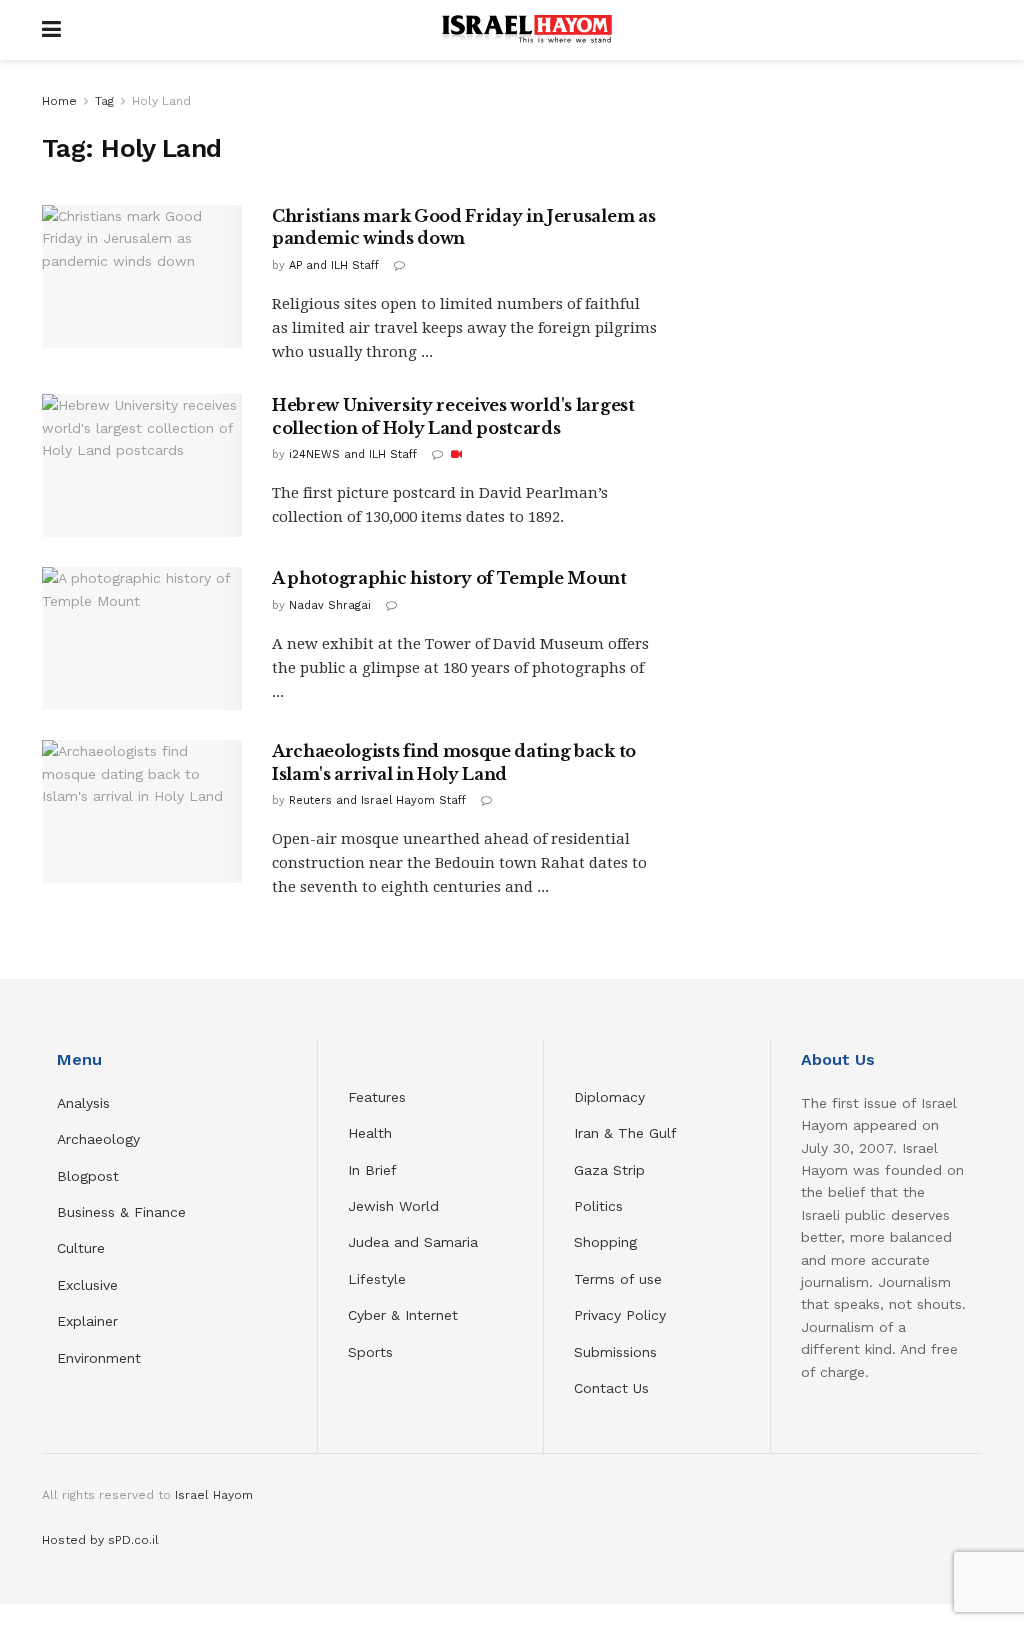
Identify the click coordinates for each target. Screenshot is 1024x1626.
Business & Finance (121, 1212)
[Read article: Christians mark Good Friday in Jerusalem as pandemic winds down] (142, 276)
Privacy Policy (620, 1315)
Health (370, 1133)
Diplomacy (612, 1097)
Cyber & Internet (403, 1315)
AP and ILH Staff (334, 265)
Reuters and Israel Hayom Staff (377, 800)
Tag (104, 101)
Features (377, 1097)
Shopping (605, 1242)
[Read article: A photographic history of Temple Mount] (142, 638)
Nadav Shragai (330, 605)
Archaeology (98, 1139)
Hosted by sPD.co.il (100, 1540)
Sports (370, 1352)
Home (59, 101)
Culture (81, 1248)
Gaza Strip (609, 1170)
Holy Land (161, 101)
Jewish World (393, 1206)
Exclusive (87, 1285)
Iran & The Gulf (625, 1133)
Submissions (615, 1352)
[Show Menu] (51, 30)
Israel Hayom (214, 1495)
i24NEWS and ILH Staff (353, 454)
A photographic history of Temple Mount (449, 578)
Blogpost (88, 1176)
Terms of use (618, 1279)
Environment (99, 1358)
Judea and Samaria (413, 1242)
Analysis (86, 1103)
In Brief (372, 1170)
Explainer (87, 1321)
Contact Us (611, 1388)
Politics (598, 1206)
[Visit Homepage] (527, 30)
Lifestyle (377, 1279)
